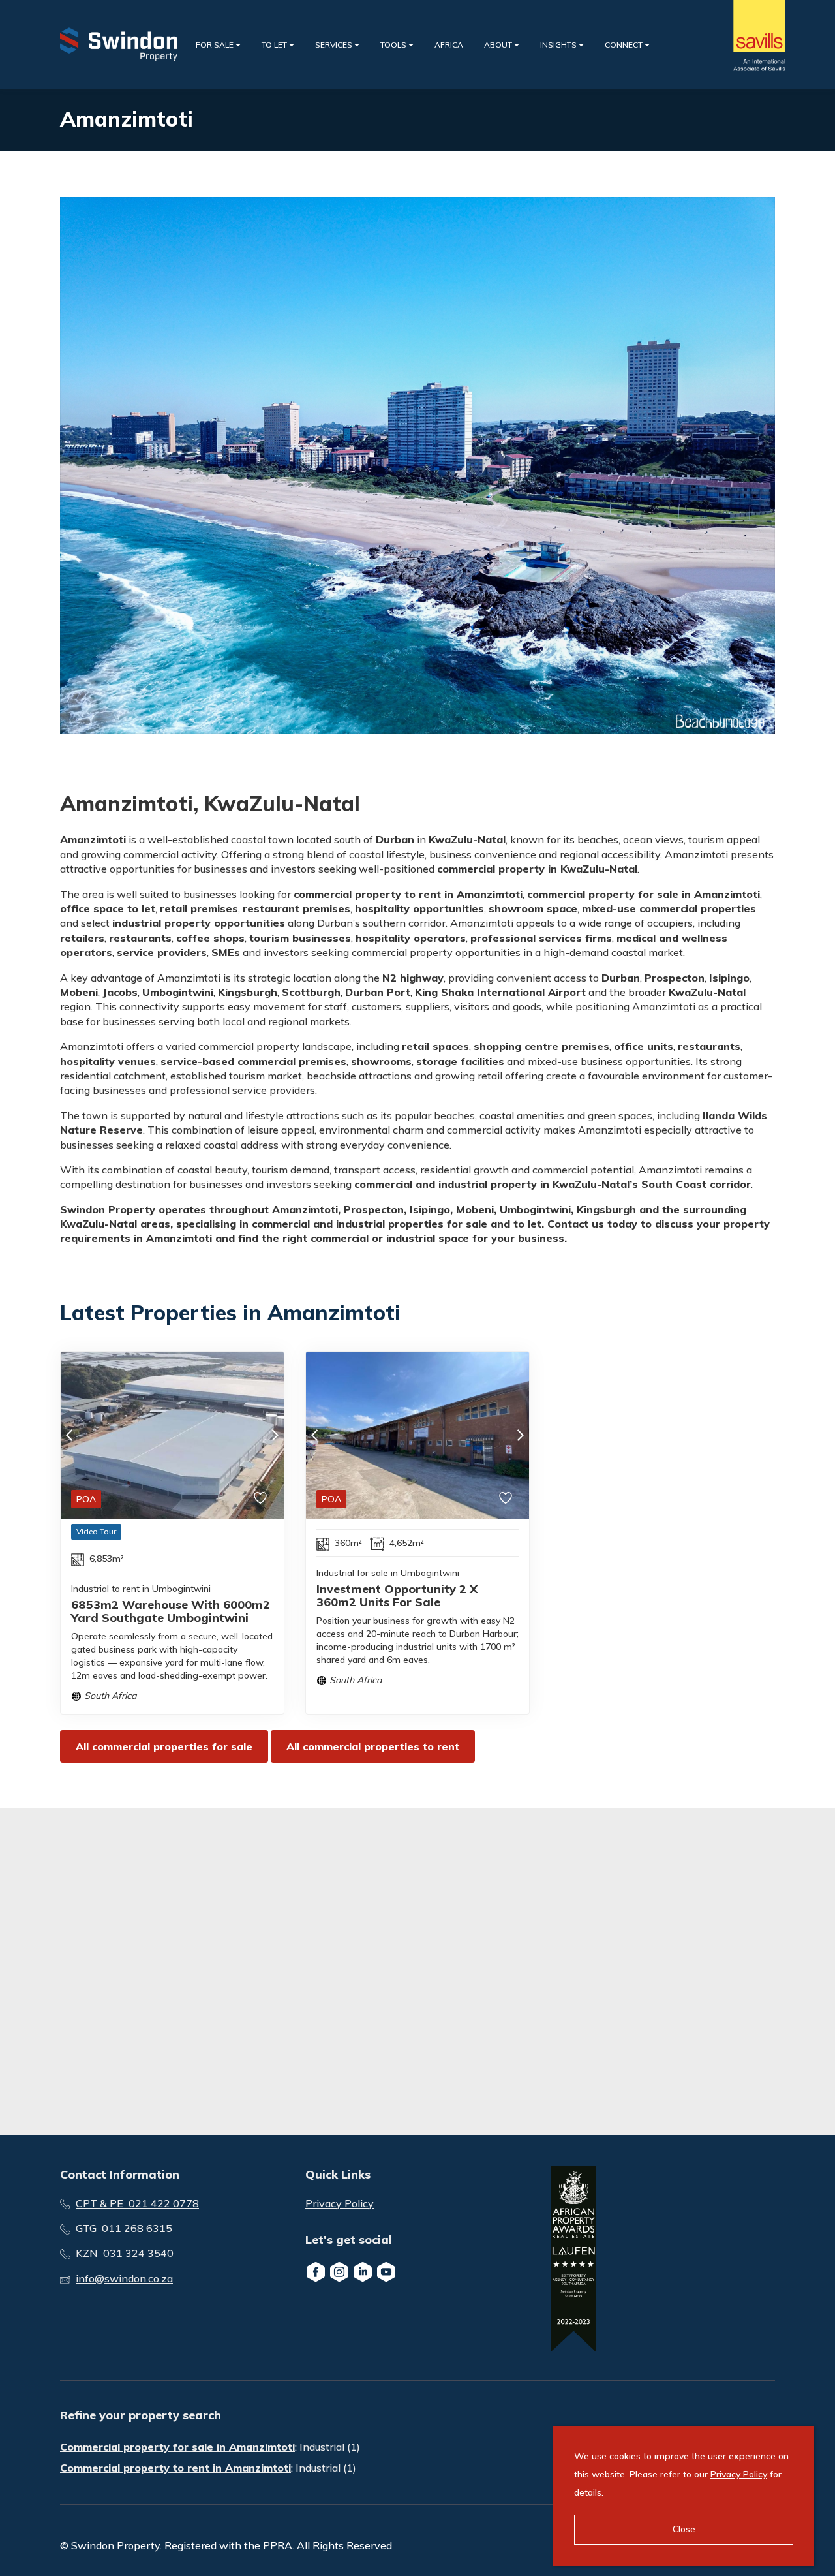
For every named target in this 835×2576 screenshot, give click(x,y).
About (499, 45)
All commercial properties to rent (373, 1746)
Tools (394, 45)
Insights (559, 45)
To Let (275, 45)
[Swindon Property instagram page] (339, 2272)
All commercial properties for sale (164, 1746)
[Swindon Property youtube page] (386, 2272)
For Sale (216, 45)
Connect (625, 45)
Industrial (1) (330, 2447)
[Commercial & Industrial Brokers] (119, 44)
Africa (449, 45)
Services (335, 45)
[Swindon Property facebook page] (316, 2272)
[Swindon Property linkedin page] (363, 2272)
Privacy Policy (340, 2203)
